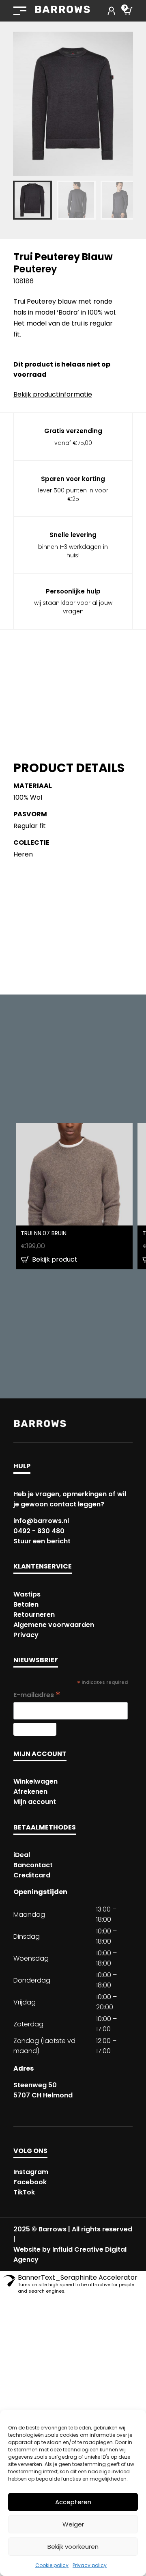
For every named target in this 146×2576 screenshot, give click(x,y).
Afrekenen (30, 1792)
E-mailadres (37, 1695)
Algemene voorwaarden (54, 1625)
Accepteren (73, 2502)
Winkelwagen (35, 1781)
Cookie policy (52, 2565)
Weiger (73, 2524)
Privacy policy (90, 2565)
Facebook (30, 2182)
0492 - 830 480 (39, 1531)
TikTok (24, 2192)
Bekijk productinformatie (53, 394)
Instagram (31, 2172)
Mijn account (35, 1802)
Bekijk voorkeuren (73, 2547)
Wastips (27, 1594)
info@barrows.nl (41, 1521)
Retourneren (34, 1615)
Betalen (26, 1604)
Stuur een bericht (42, 1541)
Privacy (26, 1635)
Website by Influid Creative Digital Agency (70, 2255)
